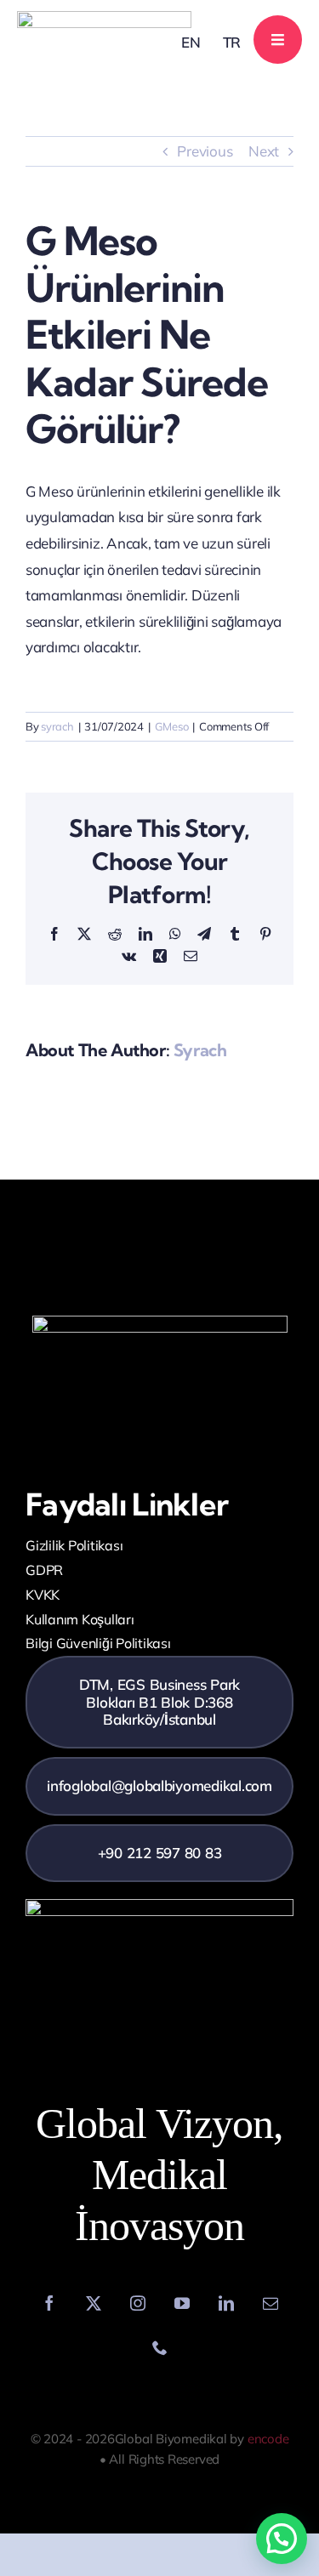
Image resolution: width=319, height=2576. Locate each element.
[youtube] (182, 2303)
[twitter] (94, 2303)
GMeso (172, 726)
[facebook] (49, 2303)
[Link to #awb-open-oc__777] (278, 40)
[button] (282, 2539)
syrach (57, 726)
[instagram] (138, 2303)
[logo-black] (104, 18)
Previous (205, 151)
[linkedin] (226, 2303)
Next (264, 151)
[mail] (271, 2303)
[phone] (160, 2347)
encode (268, 2439)
